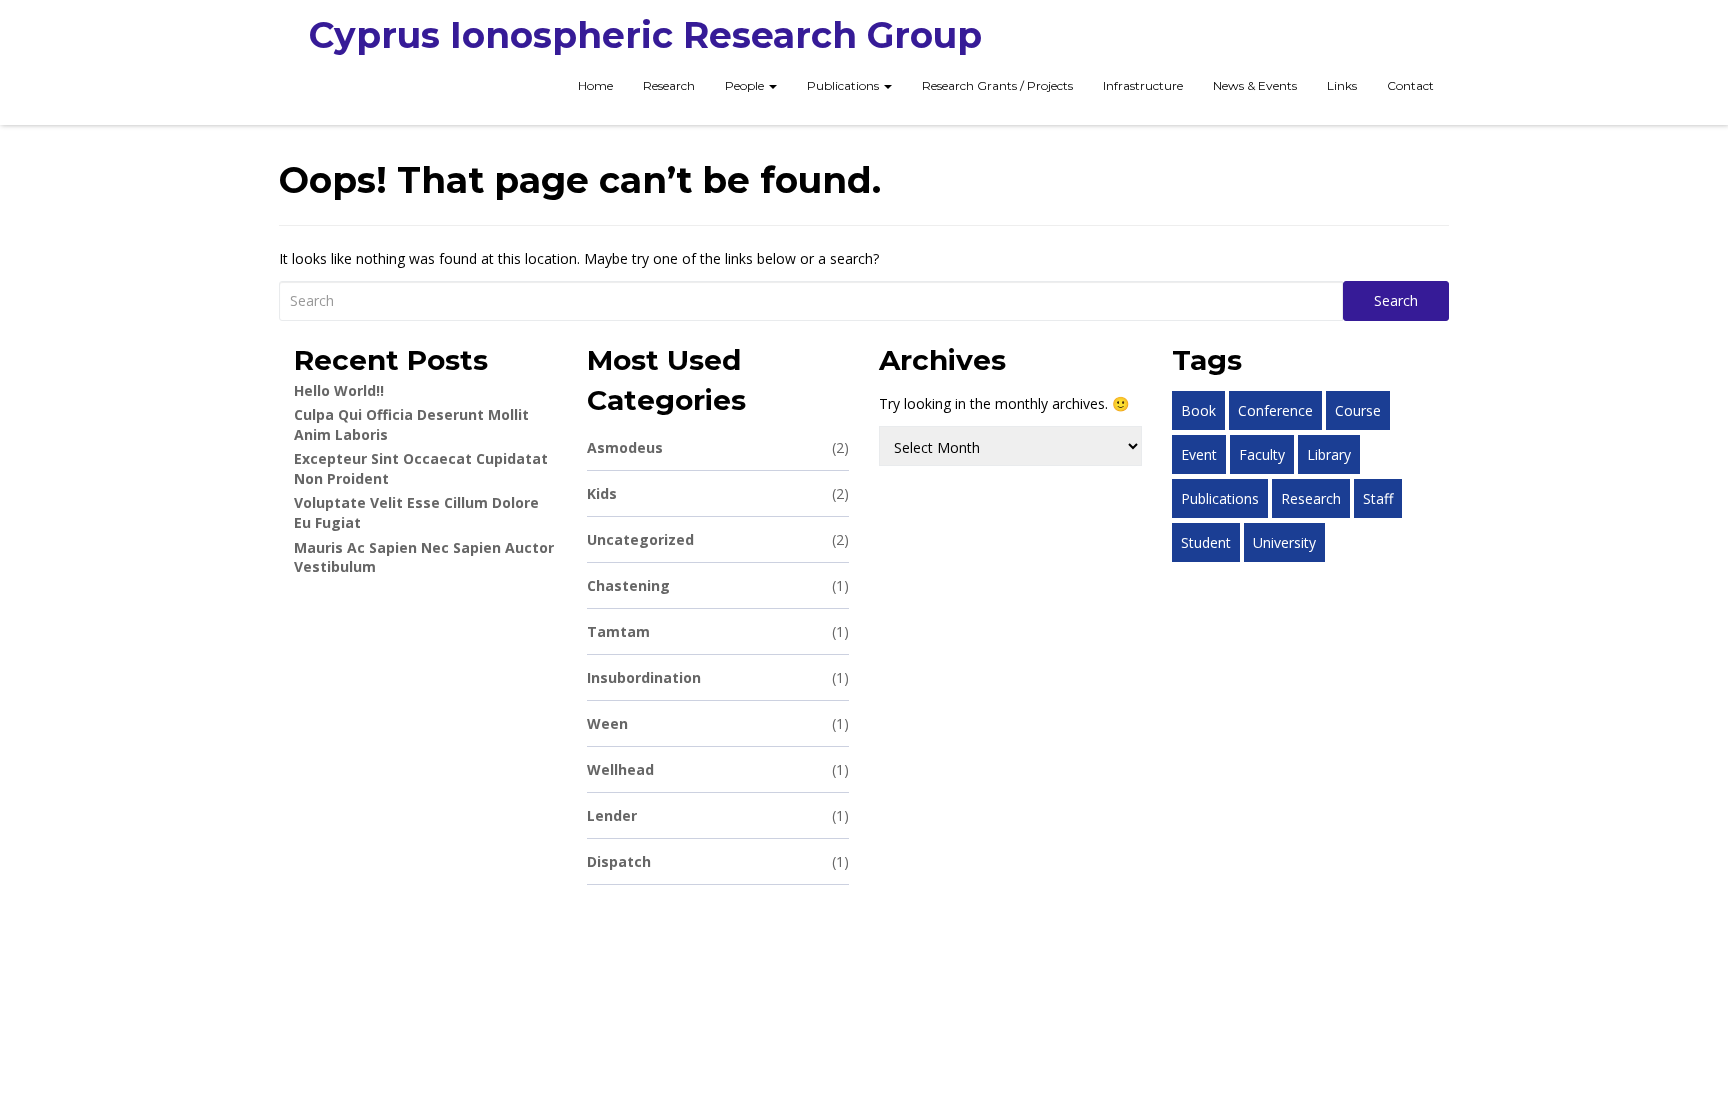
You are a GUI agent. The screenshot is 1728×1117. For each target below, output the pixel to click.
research (1311, 498)
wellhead (718, 769)
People (746, 85)
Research (669, 85)
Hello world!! (339, 390)
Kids (718, 493)
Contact (1410, 85)
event (1199, 454)
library (1329, 454)
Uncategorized (718, 539)
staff (1378, 498)
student (1206, 542)
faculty (1262, 454)
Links (1342, 85)
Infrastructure (1143, 85)
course (1358, 410)
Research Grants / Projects (997, 85)
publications (1220, 498)
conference (1275, 410)
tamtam (718, 631)
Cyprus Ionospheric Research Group (645, 35)
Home (595, 85)
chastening (718, 585)
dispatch (718, 861)
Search (1396, 300)
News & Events (1255, 85)
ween (718, 723)
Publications (844, 85)
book (1198, 410)
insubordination (718, 677)
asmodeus (718, 447)
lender (718, 815)
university (1284, 542)
